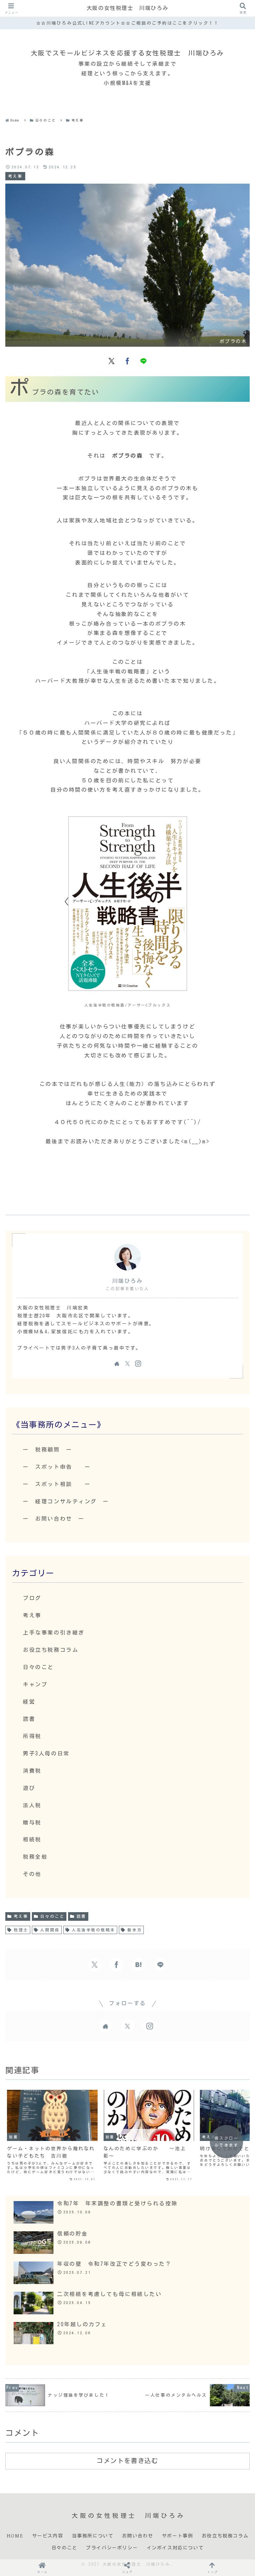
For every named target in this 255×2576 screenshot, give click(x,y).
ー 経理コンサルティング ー (66, 1501)
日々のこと (52, 1916)
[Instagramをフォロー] (138, 1364)
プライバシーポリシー (112, 2548)
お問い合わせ (138, 2536)
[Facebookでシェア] (127, 360)
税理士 (21, 1930)
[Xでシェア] (112, 360)
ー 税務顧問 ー (47, 1450)
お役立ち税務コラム (225, 2536)
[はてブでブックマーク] (138, 1965)
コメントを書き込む (127, 2461)
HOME (15, 2536)
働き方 (134, 1930)
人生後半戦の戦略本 (93, 1930)
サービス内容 (48, 2536)
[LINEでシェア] (143, 360)
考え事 (21, 1916)
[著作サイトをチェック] (117, 1364)
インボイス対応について (175, 2548)
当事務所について (93, 2536)
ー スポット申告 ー (57, 1467)
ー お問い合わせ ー (54, 1519)
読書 (82, 1916)
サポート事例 (178, 2536)
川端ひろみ (128, 1281)
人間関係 (50, 1930)
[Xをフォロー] (127, 1364)
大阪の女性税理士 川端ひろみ (127, 8)
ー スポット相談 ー (57, 1484)
